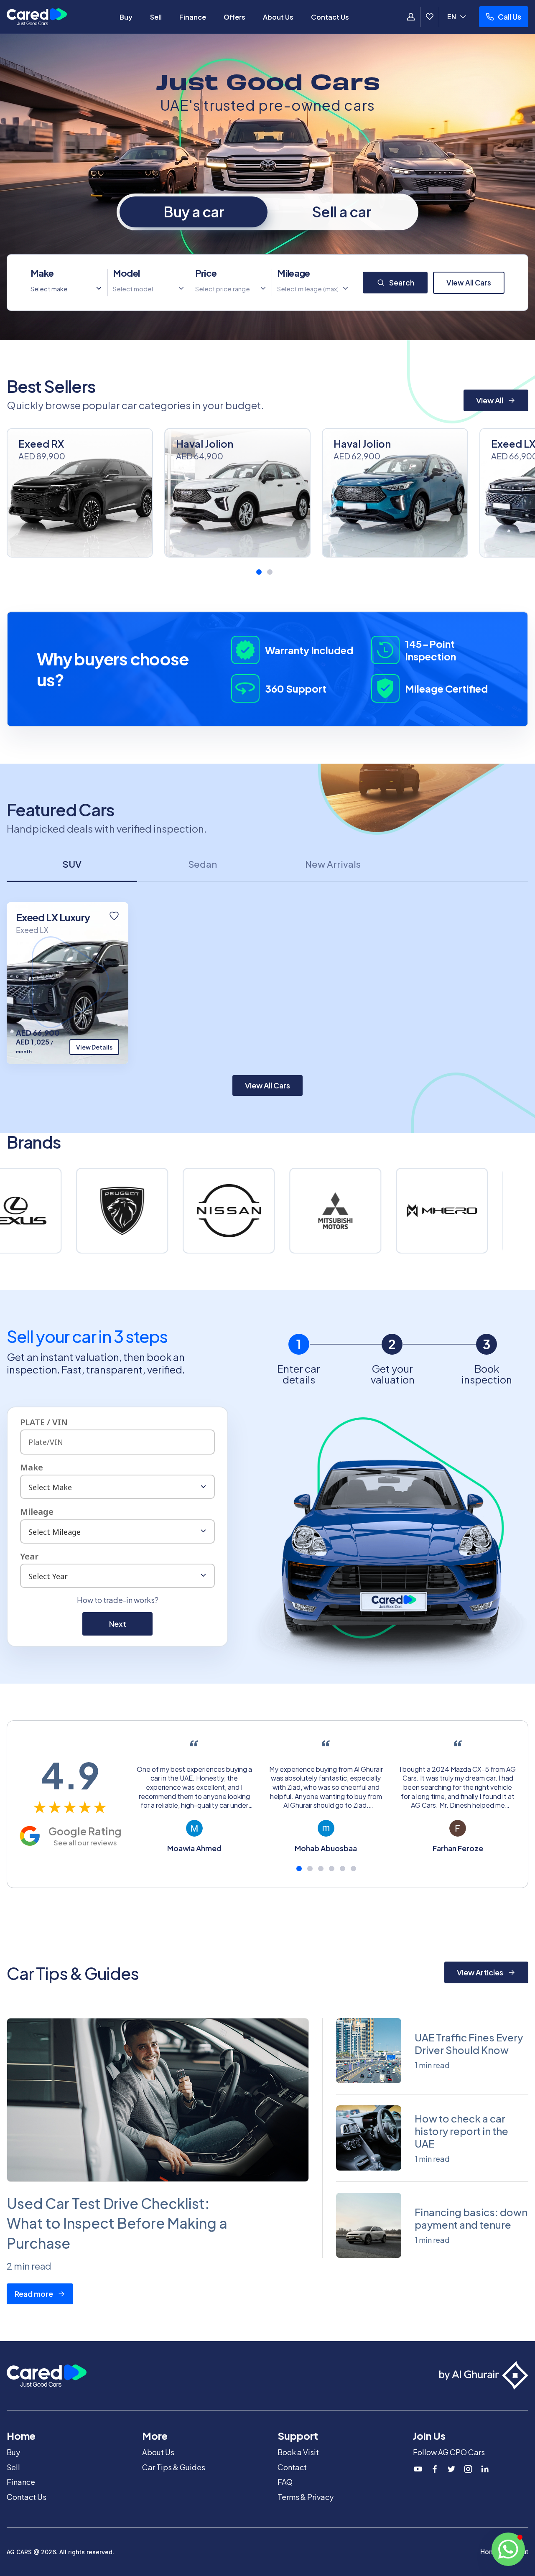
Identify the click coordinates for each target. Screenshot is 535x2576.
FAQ (285, 2482)
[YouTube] (418, 2469)
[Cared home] (37, 17)
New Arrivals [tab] (333, 864)
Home (490, 2552)
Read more (34, 2294)
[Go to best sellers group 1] (259, 572)
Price (206, 273)
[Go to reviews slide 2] (310, 1869)
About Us (278, 17)
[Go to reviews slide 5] (343, 1869)
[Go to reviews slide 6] (353, 1869)
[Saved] (430, 17)
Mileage (293, 273)
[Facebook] (435, 2469)
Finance (193, 17)
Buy (126, 17)
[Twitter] (451, 2469)
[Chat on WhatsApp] (508, 2549)
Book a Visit (298, 2452)
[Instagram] (468, 2469)
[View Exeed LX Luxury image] (68, 983)
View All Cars (469, 283)
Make (42, 273)
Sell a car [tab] (342, 212)
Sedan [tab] (203, 864)
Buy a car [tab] (194, 212)
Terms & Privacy (306, 2497)
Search (402, 283)
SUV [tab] (72, 864)
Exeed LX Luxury (53, 917)
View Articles (480, 1972)
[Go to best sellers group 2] (270, 572)
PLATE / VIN (44, 1422)
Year (29, 1556)
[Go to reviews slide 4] (332, 1869)
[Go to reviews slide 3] (321, 1869)
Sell (156, 17)
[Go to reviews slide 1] (299, 1869)
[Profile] (411, 17)
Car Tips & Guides (174, 2467)
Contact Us (330, 17)
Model (126, 273)
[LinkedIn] (485, 2469)
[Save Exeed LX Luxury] (114, 916)
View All (490, 400)
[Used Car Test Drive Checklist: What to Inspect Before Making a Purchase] (158, 2100)
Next (118, 1624)
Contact (292, 2467)
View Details (94, 1047)
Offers (234, 17)
